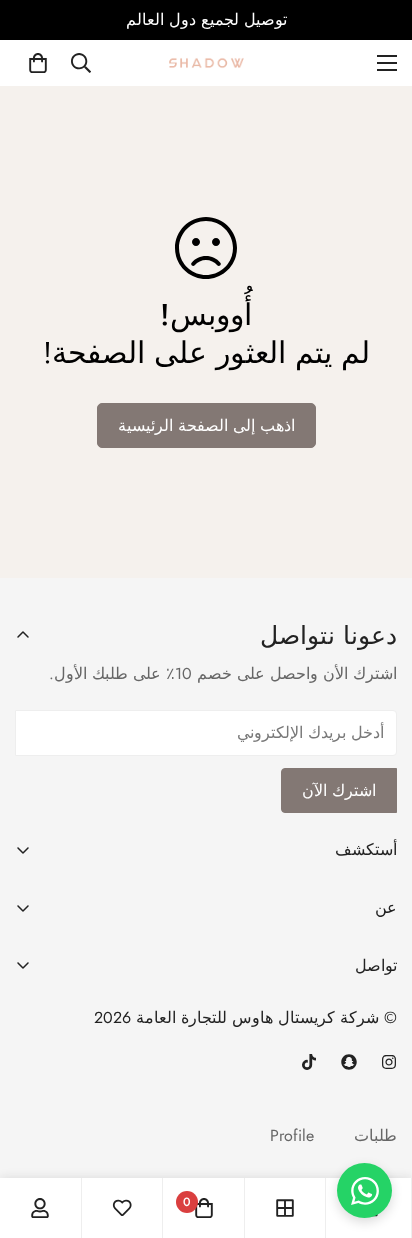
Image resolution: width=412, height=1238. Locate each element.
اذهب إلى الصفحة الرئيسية (206, 425)
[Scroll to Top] (376, 1093)
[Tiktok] (309, 1062)
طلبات (375, 1135)
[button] (38, 63)
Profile (292, 1135)
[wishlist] (122, 1208)
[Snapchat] (349, 1062)
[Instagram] (389, 1062)
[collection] (285, 1208)
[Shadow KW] (206, 63)
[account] (40, 1208)
